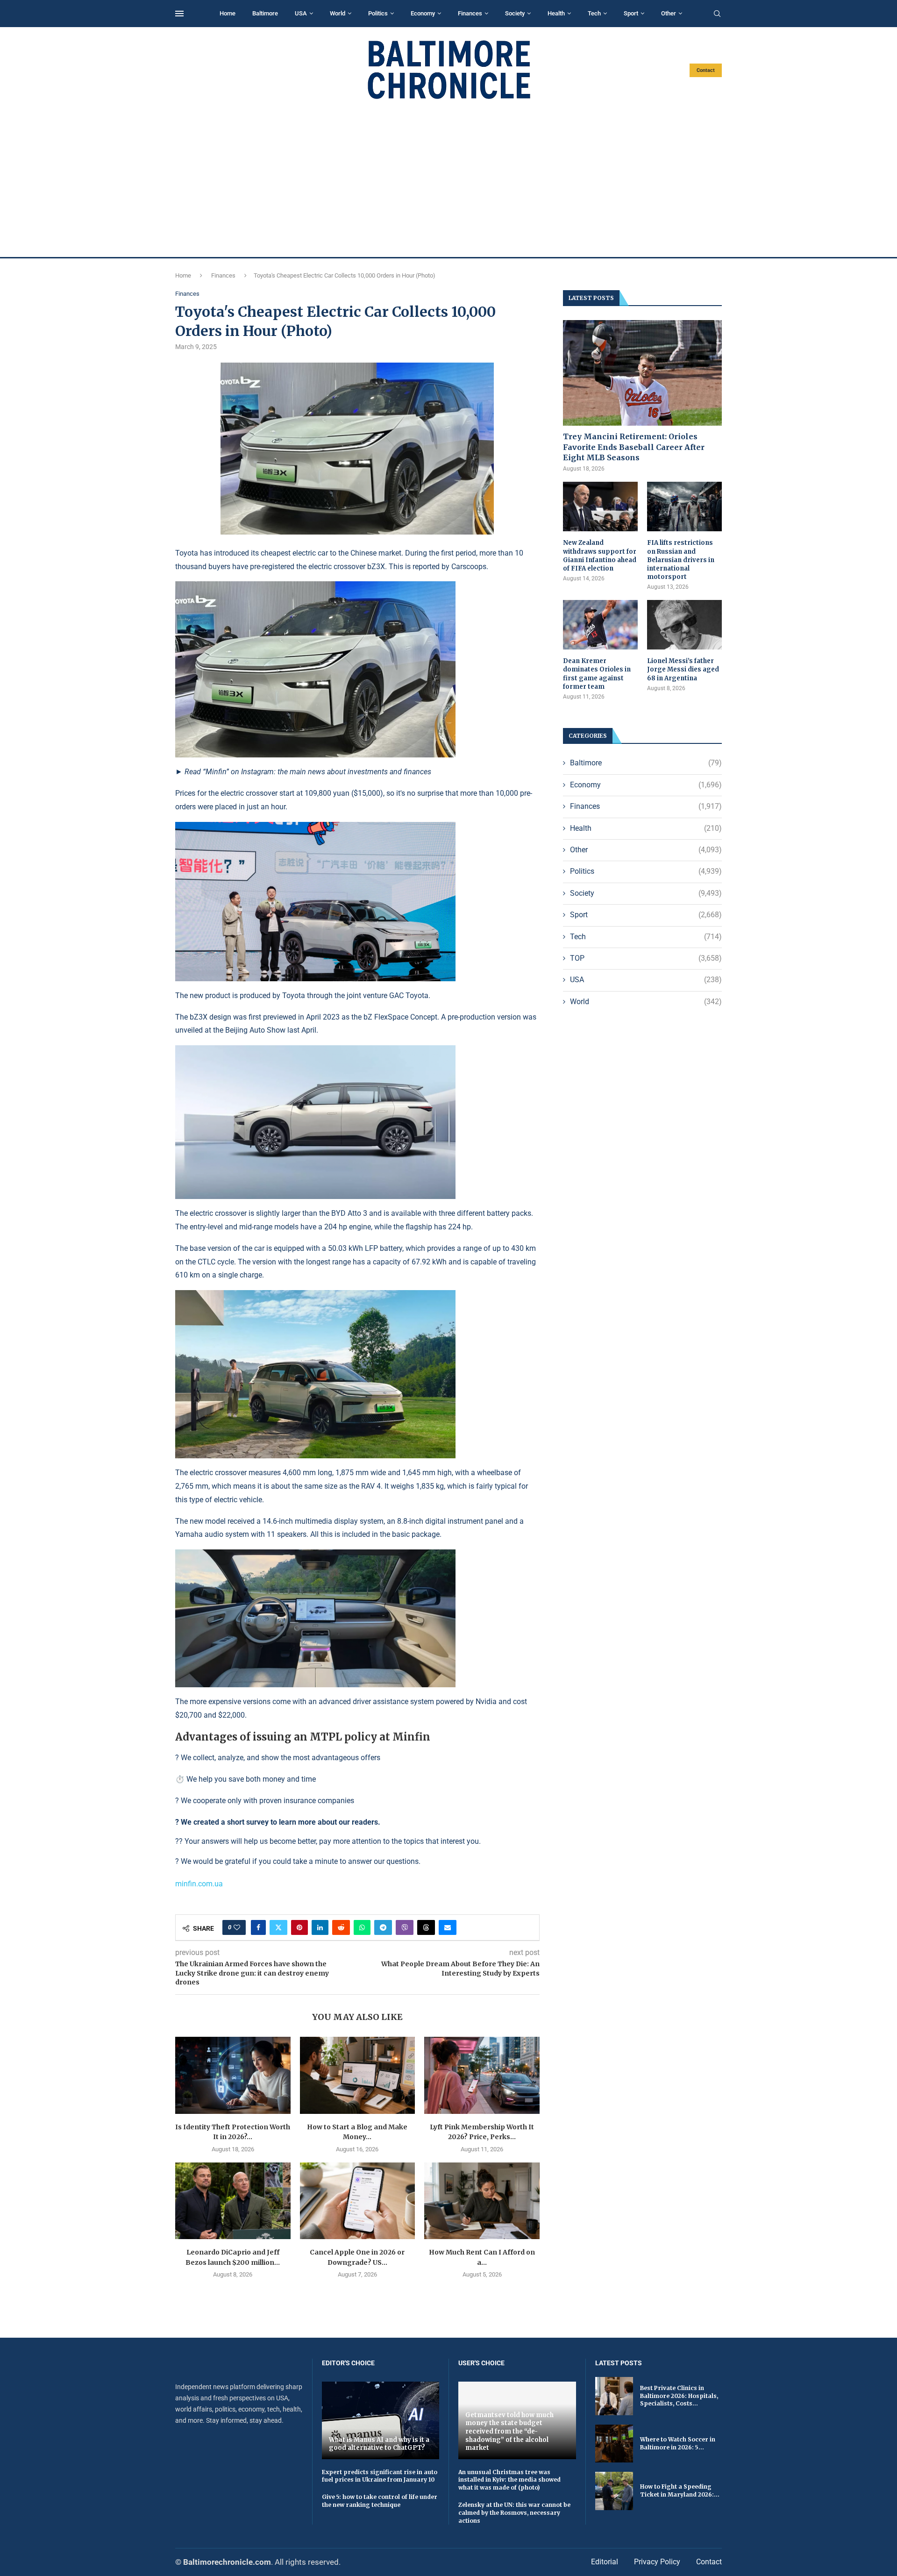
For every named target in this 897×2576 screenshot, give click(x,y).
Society (515, 13)
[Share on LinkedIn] (320, 1927)
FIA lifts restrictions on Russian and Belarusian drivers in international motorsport (681, 560)
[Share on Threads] (426, 1927)
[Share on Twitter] (278, 1927)
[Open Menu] (179, 14)
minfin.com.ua (199, 1884)
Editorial (605, 2562)
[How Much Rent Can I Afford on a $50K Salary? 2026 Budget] (482, 2201)
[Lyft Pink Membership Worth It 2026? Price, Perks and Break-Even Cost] (482, 2075)
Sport (631, 13)
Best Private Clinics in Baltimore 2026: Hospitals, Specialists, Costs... (679, 2396)
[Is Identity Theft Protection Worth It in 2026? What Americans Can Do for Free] (233, 2075)
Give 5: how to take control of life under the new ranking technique (380, 2501)
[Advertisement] (448, 178)
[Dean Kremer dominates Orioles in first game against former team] (600, 625)
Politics (378, 13)
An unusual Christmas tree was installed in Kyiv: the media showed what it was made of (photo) (509, 2480)
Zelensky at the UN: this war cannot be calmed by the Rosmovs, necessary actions (514, 2513)
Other (669, 13)
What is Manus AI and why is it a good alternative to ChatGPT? (379, 2444)
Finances (470, 13)
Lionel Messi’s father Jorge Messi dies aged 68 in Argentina (683, 669)
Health (556, 13)
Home (228, 13)
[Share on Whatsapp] (362, 1927)
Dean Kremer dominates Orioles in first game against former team (597, 674)
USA (301, 13)
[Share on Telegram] (383, 1927)
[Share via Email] (448, 1927)
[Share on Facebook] (258, 1927)
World (338, 13)
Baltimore (265, 13)
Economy (423, 13)
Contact (706, 70)
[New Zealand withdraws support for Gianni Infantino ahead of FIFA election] (600, 507)
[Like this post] (237, 1927)
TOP (646, 958)
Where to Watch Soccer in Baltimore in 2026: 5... (678, 2443)
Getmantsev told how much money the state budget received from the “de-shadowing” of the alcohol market (509, 2431)
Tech (594, 13)
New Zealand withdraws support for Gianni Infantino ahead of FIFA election (600, 556)
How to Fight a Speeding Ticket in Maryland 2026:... (680, 2490)
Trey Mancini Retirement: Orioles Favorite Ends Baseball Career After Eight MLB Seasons (634, 447)
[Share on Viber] (405, 1927)
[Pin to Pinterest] (299, 1927)
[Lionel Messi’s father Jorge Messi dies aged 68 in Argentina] (684, 625)
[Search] (717, 14)
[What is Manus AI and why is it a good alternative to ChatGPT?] (381, 2420)
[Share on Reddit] (341, 1927)
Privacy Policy (657, 2562)
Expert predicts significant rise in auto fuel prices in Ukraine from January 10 (380, 2476)
